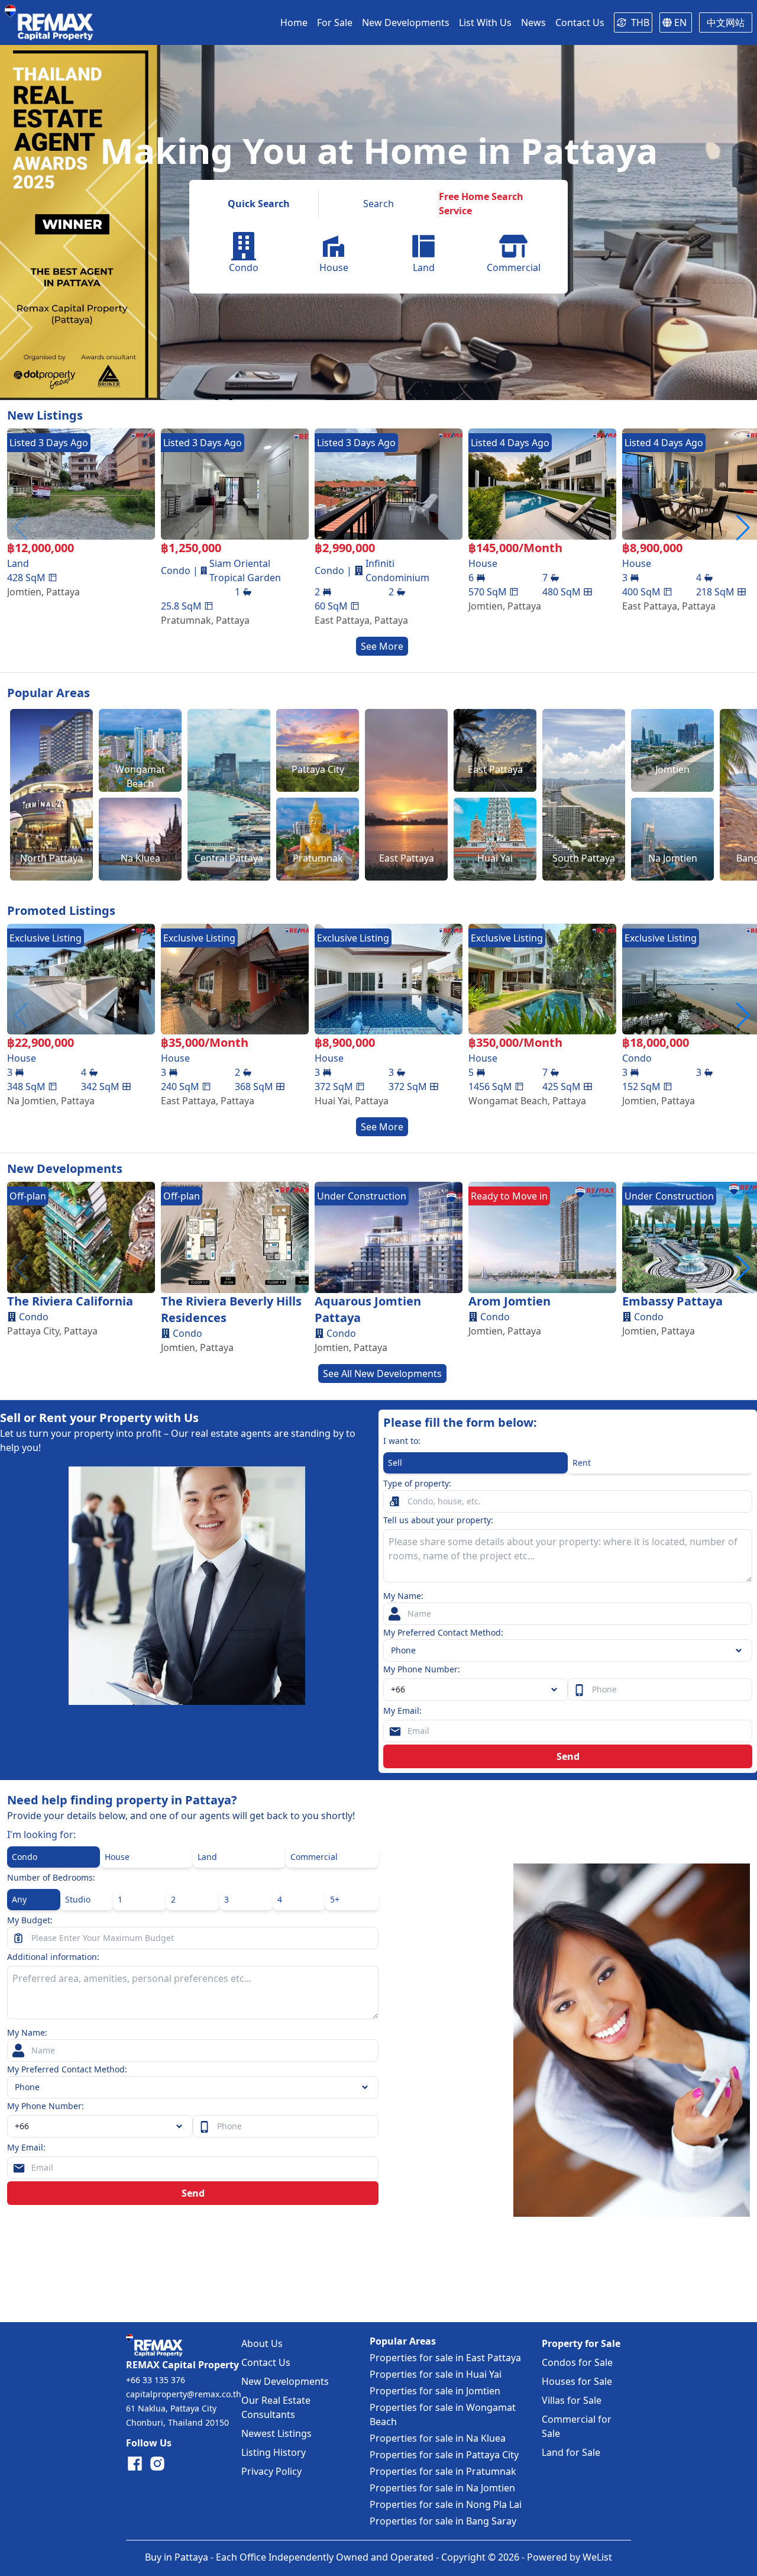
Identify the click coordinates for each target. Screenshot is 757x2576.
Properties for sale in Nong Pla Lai (446, 2504)
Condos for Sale (577, 2362)
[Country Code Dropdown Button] (182, 2126)
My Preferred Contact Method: (443, 1632)
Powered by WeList (570, 2557)
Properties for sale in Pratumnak (443, 2471)
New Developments (285, 2381)
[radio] (475, 1463)
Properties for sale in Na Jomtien (442, 2488)
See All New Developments (382, 1374)
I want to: (402, 1441)
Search (378, 204)
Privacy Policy (271, 2471)
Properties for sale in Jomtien (435, 2391)
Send (568, 1756)
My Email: (402, 1711)
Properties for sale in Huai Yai (436, 2374)
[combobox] (475, 1690)
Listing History (274, 2452)
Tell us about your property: (438, 1520)
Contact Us (266, 2362)
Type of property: (417, 1483)
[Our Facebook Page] (135, 2464)
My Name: (403, 1596)
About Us (262, 2343)
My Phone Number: (422, 1669)
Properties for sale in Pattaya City (444, 2455)
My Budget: (30, 1920)
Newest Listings (276, 2433)
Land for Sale (571, 2452)
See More (382, 646)
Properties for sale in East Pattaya (445, 2358)
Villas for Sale (572, 2400)
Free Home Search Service (481, 204)
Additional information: (53, 1957)
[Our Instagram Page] (157, 2464)
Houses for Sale (577, 2381)
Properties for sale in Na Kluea (438, 2438)
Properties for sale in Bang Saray (443, 2521)
